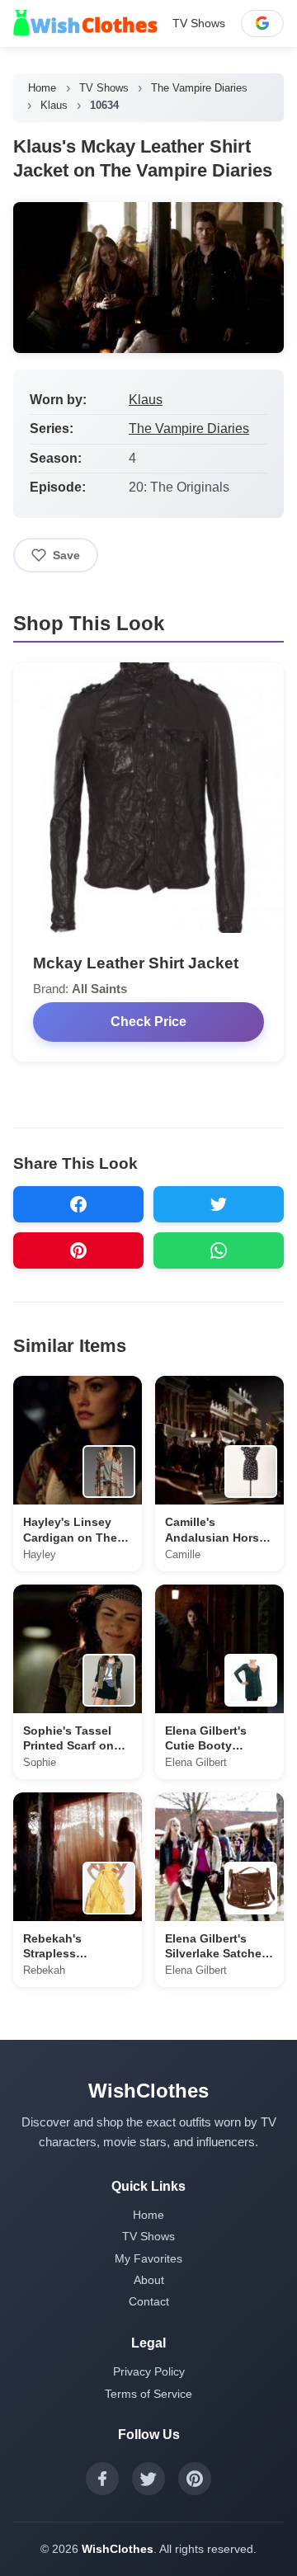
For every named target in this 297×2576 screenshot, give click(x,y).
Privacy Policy (149, 2371)
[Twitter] (148, 2479)
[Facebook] (102, 2479)
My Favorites (148, 2258)
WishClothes (118, 2549)
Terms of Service (148, 2394)
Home (42, 88)
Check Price (148, 1022)
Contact (149, 2301)
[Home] (85, 23)
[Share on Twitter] (219, 1204)
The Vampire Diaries (199, 88)
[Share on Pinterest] (78, 1250)
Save (66, 555)
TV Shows (199, 23)
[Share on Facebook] (78, 1204)
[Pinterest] (195, 2479)
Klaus (54, 105)
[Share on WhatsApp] (219, 1250)
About (149, 2280)
